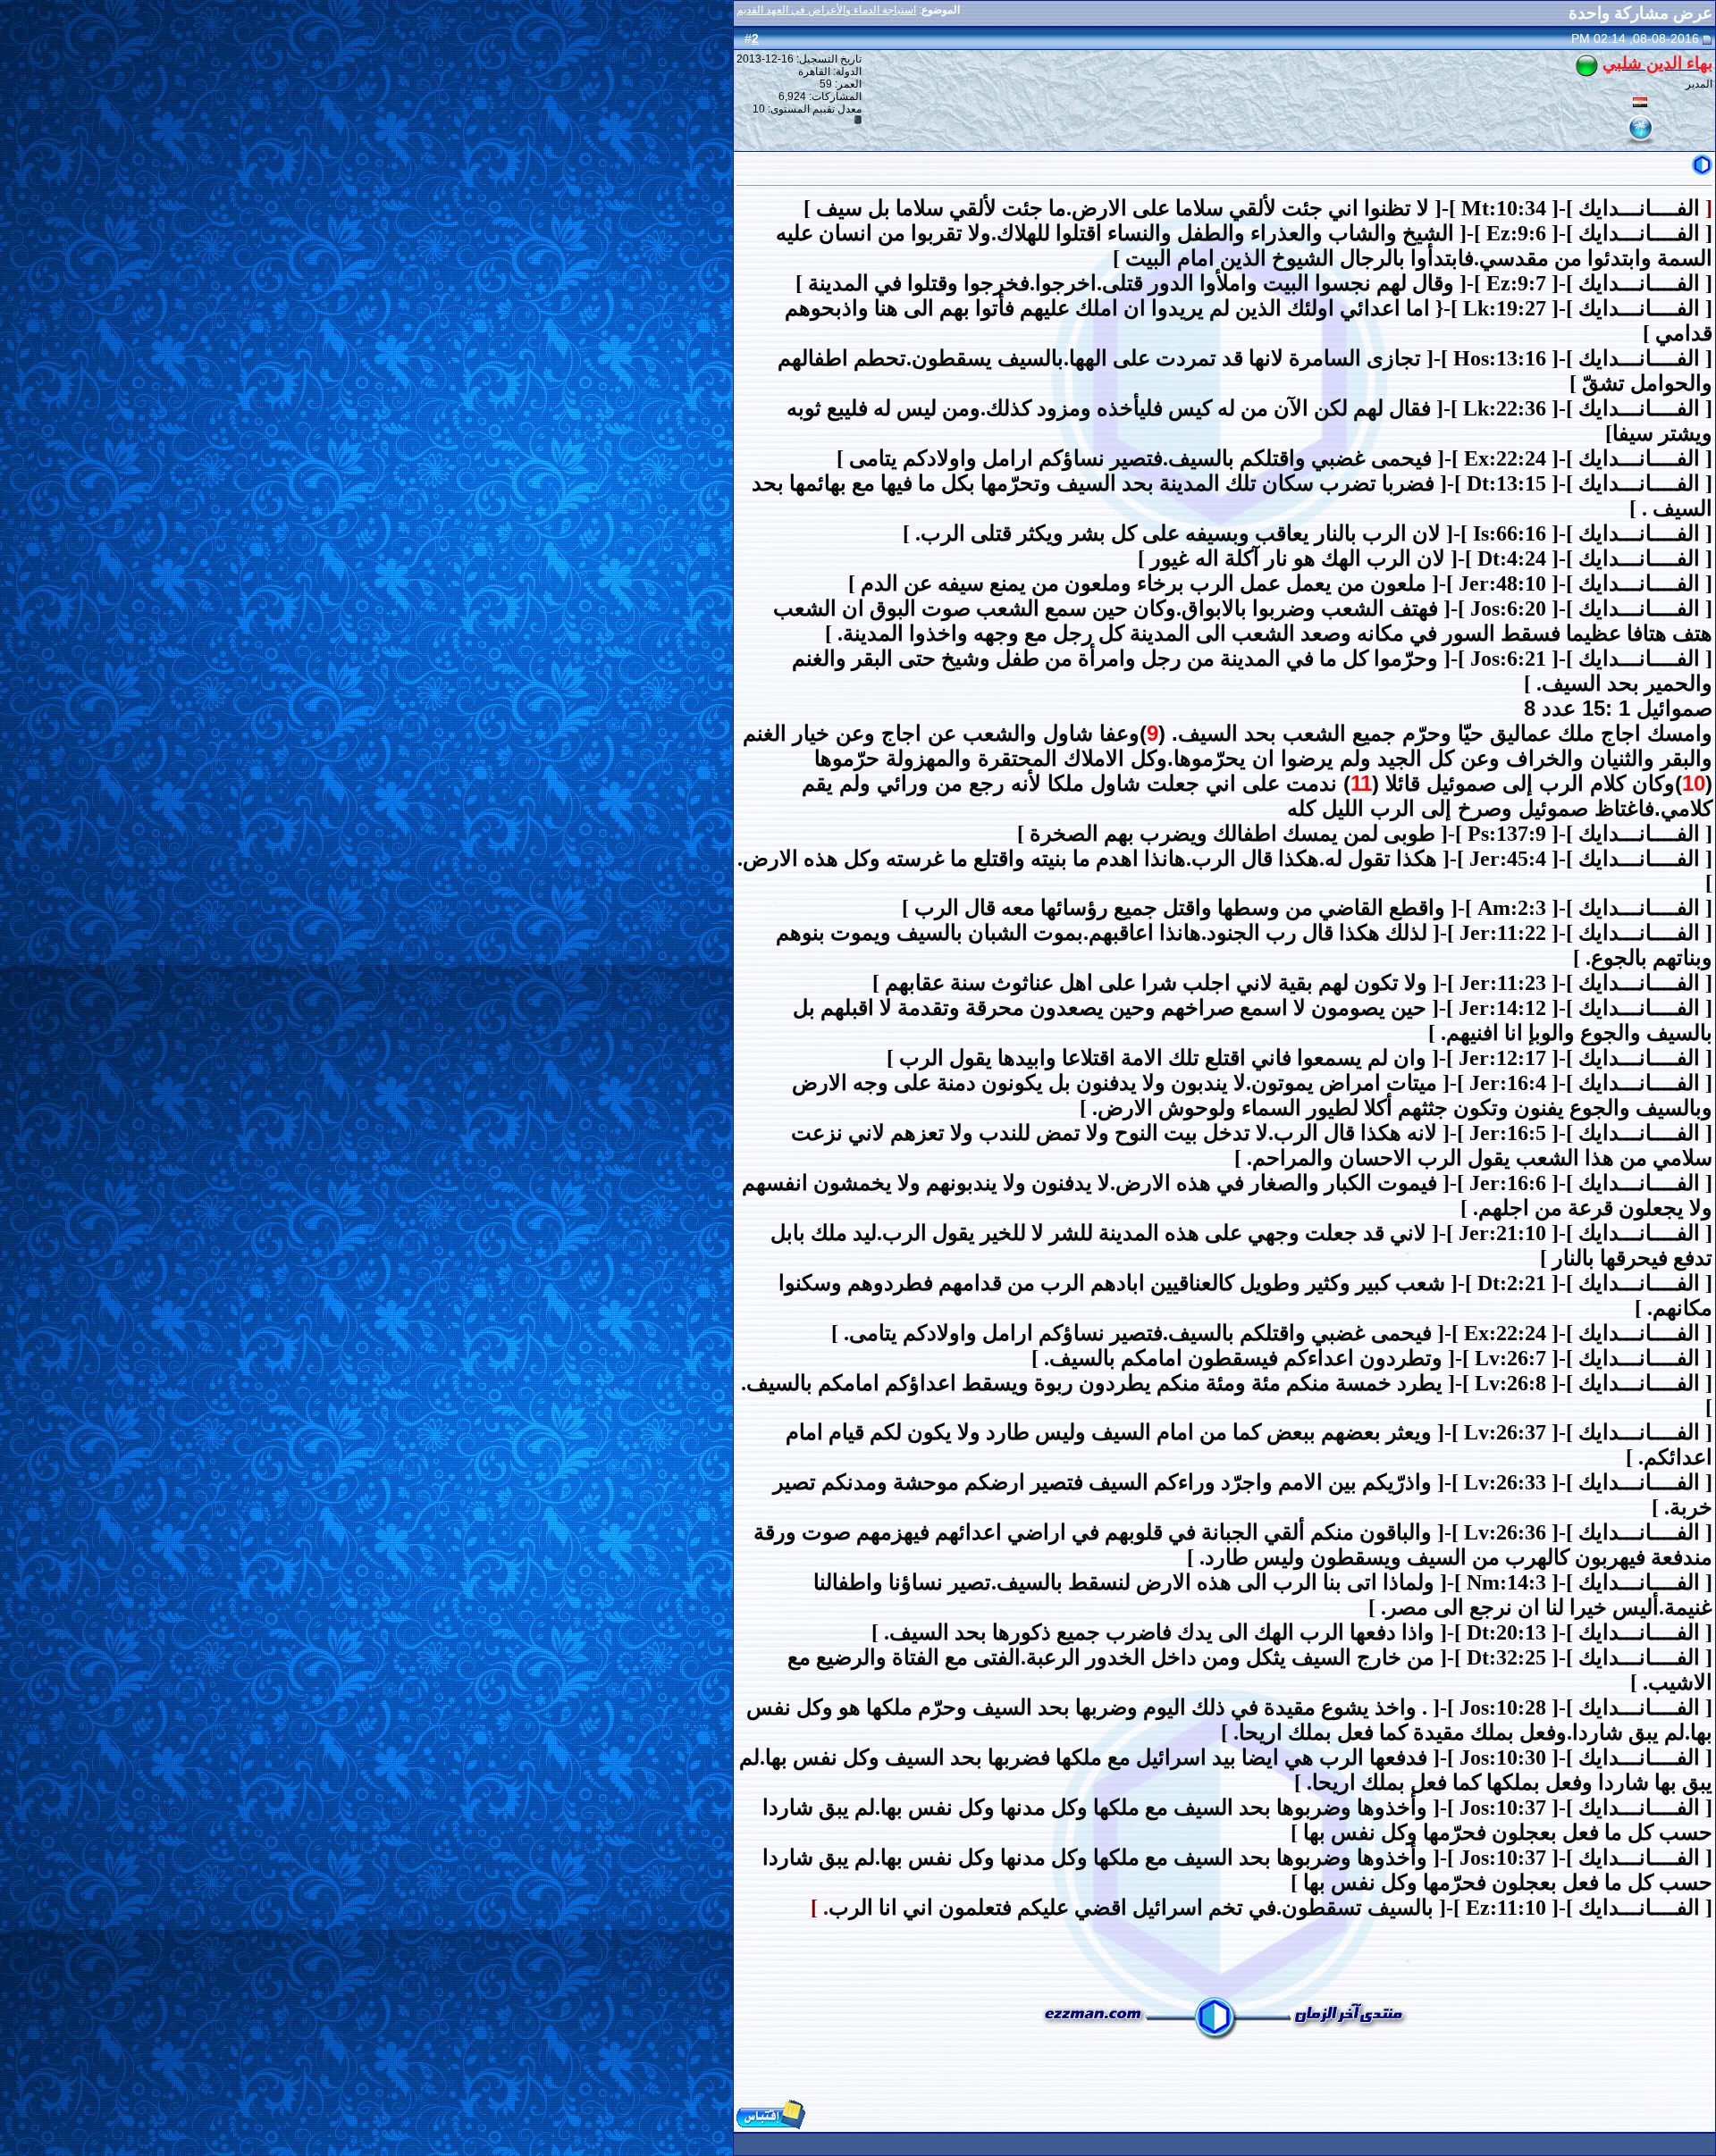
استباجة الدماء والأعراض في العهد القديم (826, 10)
